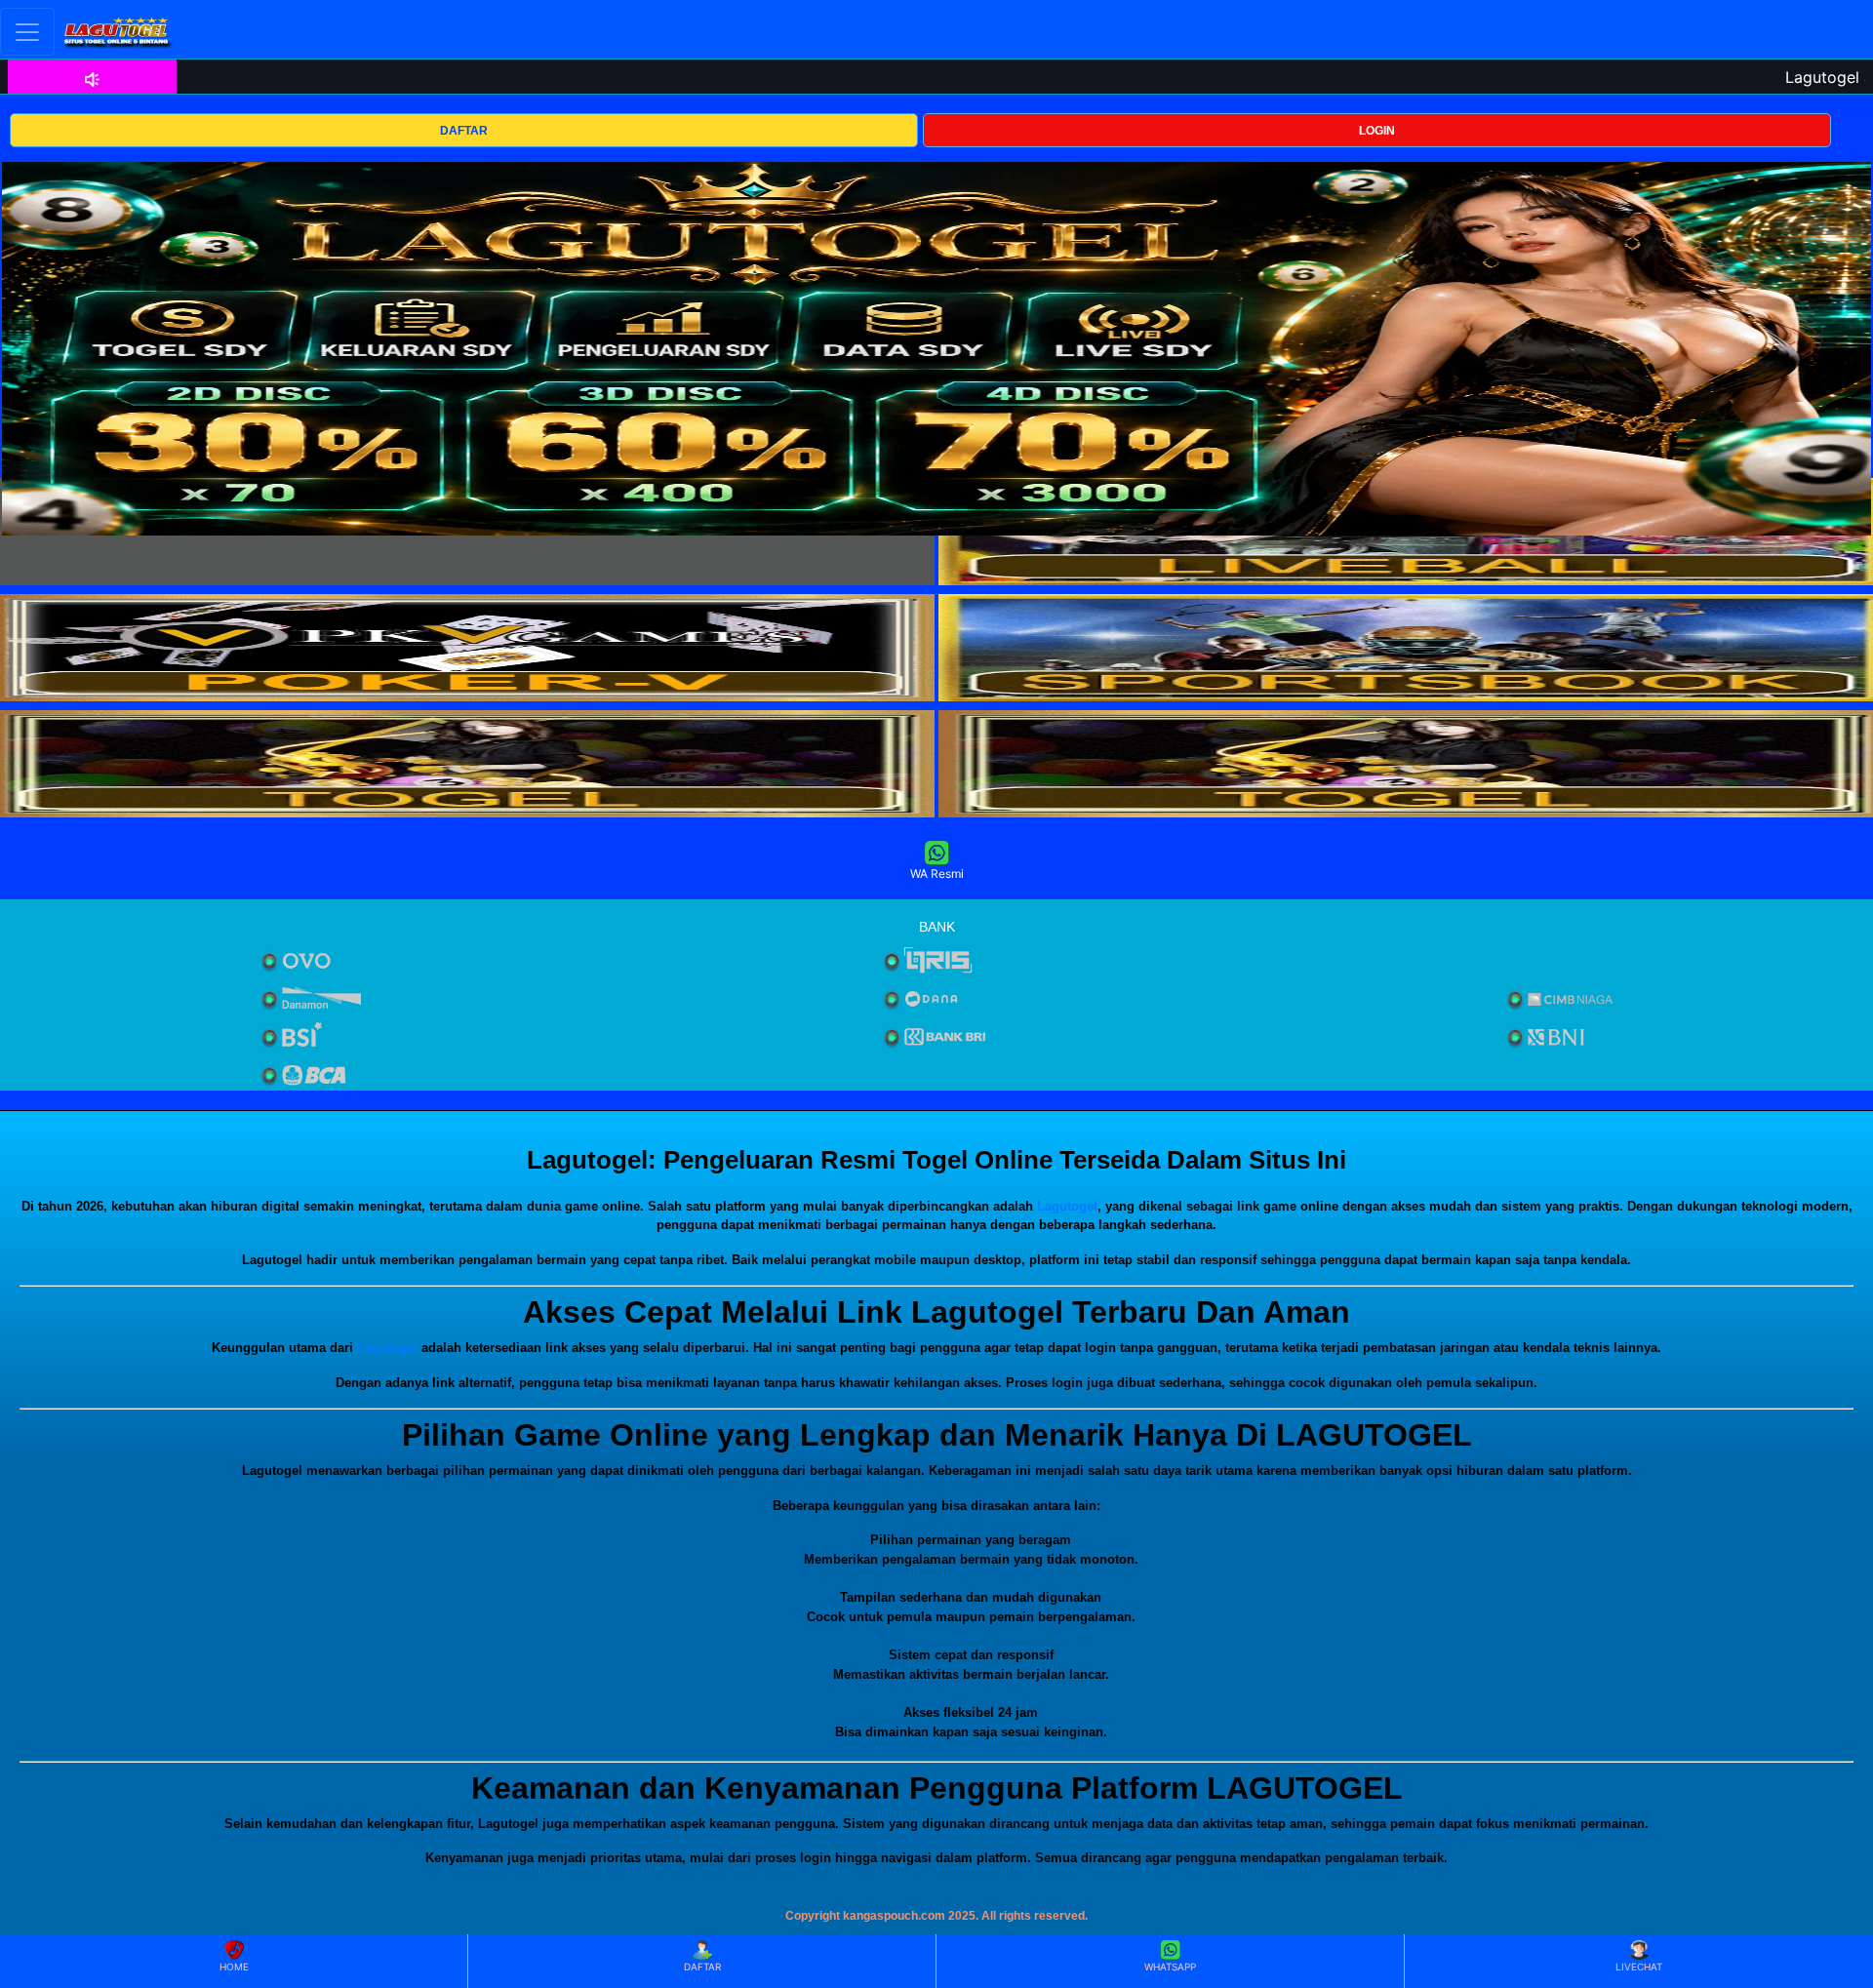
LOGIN (1377, 131)
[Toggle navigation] (27, 32)
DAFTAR (464, 131)
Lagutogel (1067, 1206)
